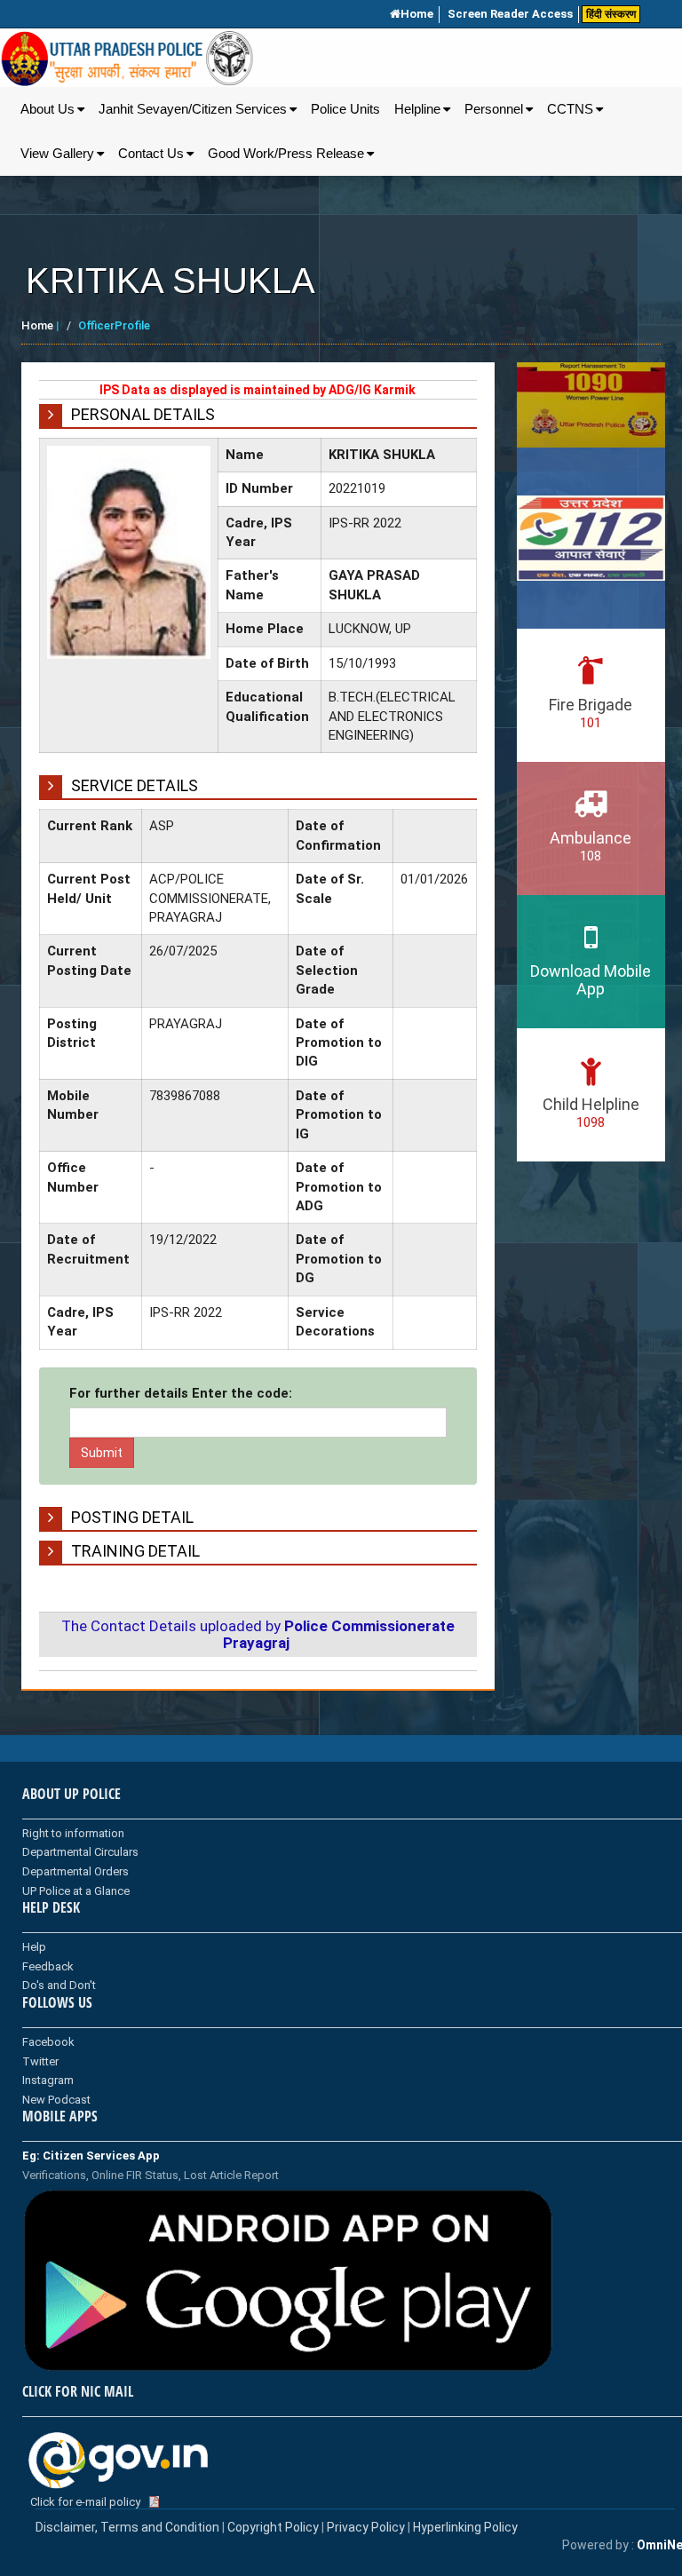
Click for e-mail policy (85, 2502)
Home (417, 14)
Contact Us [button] (151, 154)
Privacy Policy (366, 2527)
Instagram (48, 2080)
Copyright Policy (274, 2527)
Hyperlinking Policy (465, 2527)
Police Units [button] (345, 109)
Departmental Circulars (80, 1852)
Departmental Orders (75, 1871)
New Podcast (56, 2100)
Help (34, 1947)
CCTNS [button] (570, 109)
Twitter (40, 2061)
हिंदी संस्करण (611, 14)
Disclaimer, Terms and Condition (127, 2527)
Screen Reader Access (510, 14)
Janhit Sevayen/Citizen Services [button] (193, 109)
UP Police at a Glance (76, 1891)
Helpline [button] (417, 109)
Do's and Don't (59, 1985)
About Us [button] (48, 109)
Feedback (48, 1966)
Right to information (73, 1833)
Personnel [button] (494, 109)
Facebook (48, 2042)
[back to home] (127, 59)
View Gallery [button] (57, 154)
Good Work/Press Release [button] (286, 154)
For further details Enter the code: (181, 1393)
